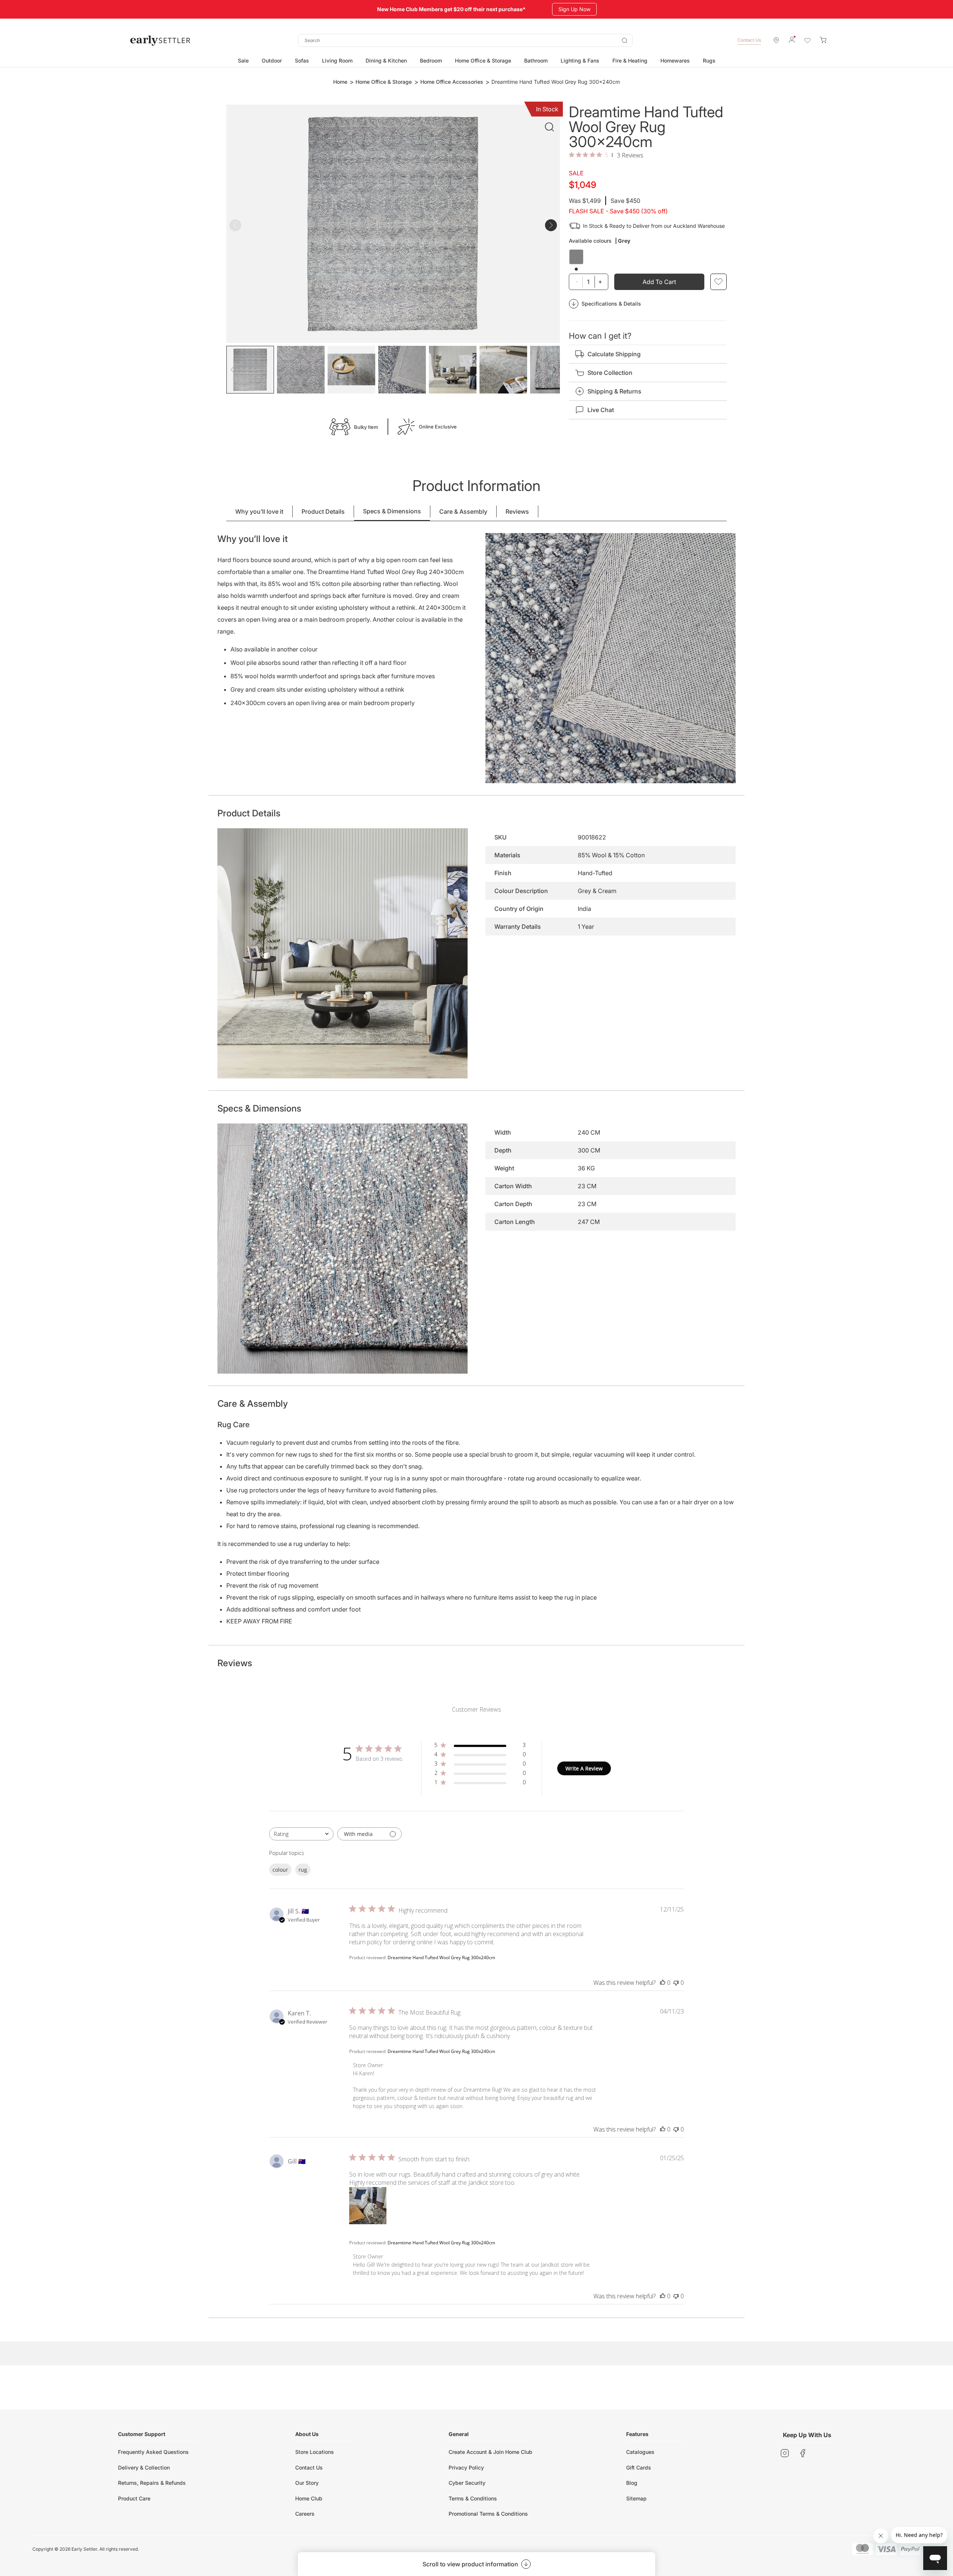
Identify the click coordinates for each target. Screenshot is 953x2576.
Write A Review (584, 1768)
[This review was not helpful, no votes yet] (676, 1983)
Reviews (517, 511)
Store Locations (315, 2452)
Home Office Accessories (452, 82)
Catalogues (640, 2452)
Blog (632, 2483)
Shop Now (568, 9)
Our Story (307, 2483)
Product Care (134, 2498)
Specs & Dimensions (392, 511)
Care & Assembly (463, 511)
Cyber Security (467, 2483)
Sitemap (636, 2498)
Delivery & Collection (144, 2467)
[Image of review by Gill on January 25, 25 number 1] (368, 2206)
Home (340, 82)
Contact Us (749, 40)
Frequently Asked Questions (153, 2452)
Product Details (323, 511)
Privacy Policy (466, 2467)
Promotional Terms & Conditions (488, 2514)
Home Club (309, 2498)
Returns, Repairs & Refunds (152, 2483)
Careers (305, 2514)
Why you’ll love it (259, 511)
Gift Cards (639, 2467)
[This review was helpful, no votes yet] (663, 1983)
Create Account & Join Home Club (490, 2452)
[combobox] (465, 40)
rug (303, 1870)
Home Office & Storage (384, 82)
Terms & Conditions (473, 2498)
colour (280, 1870)
